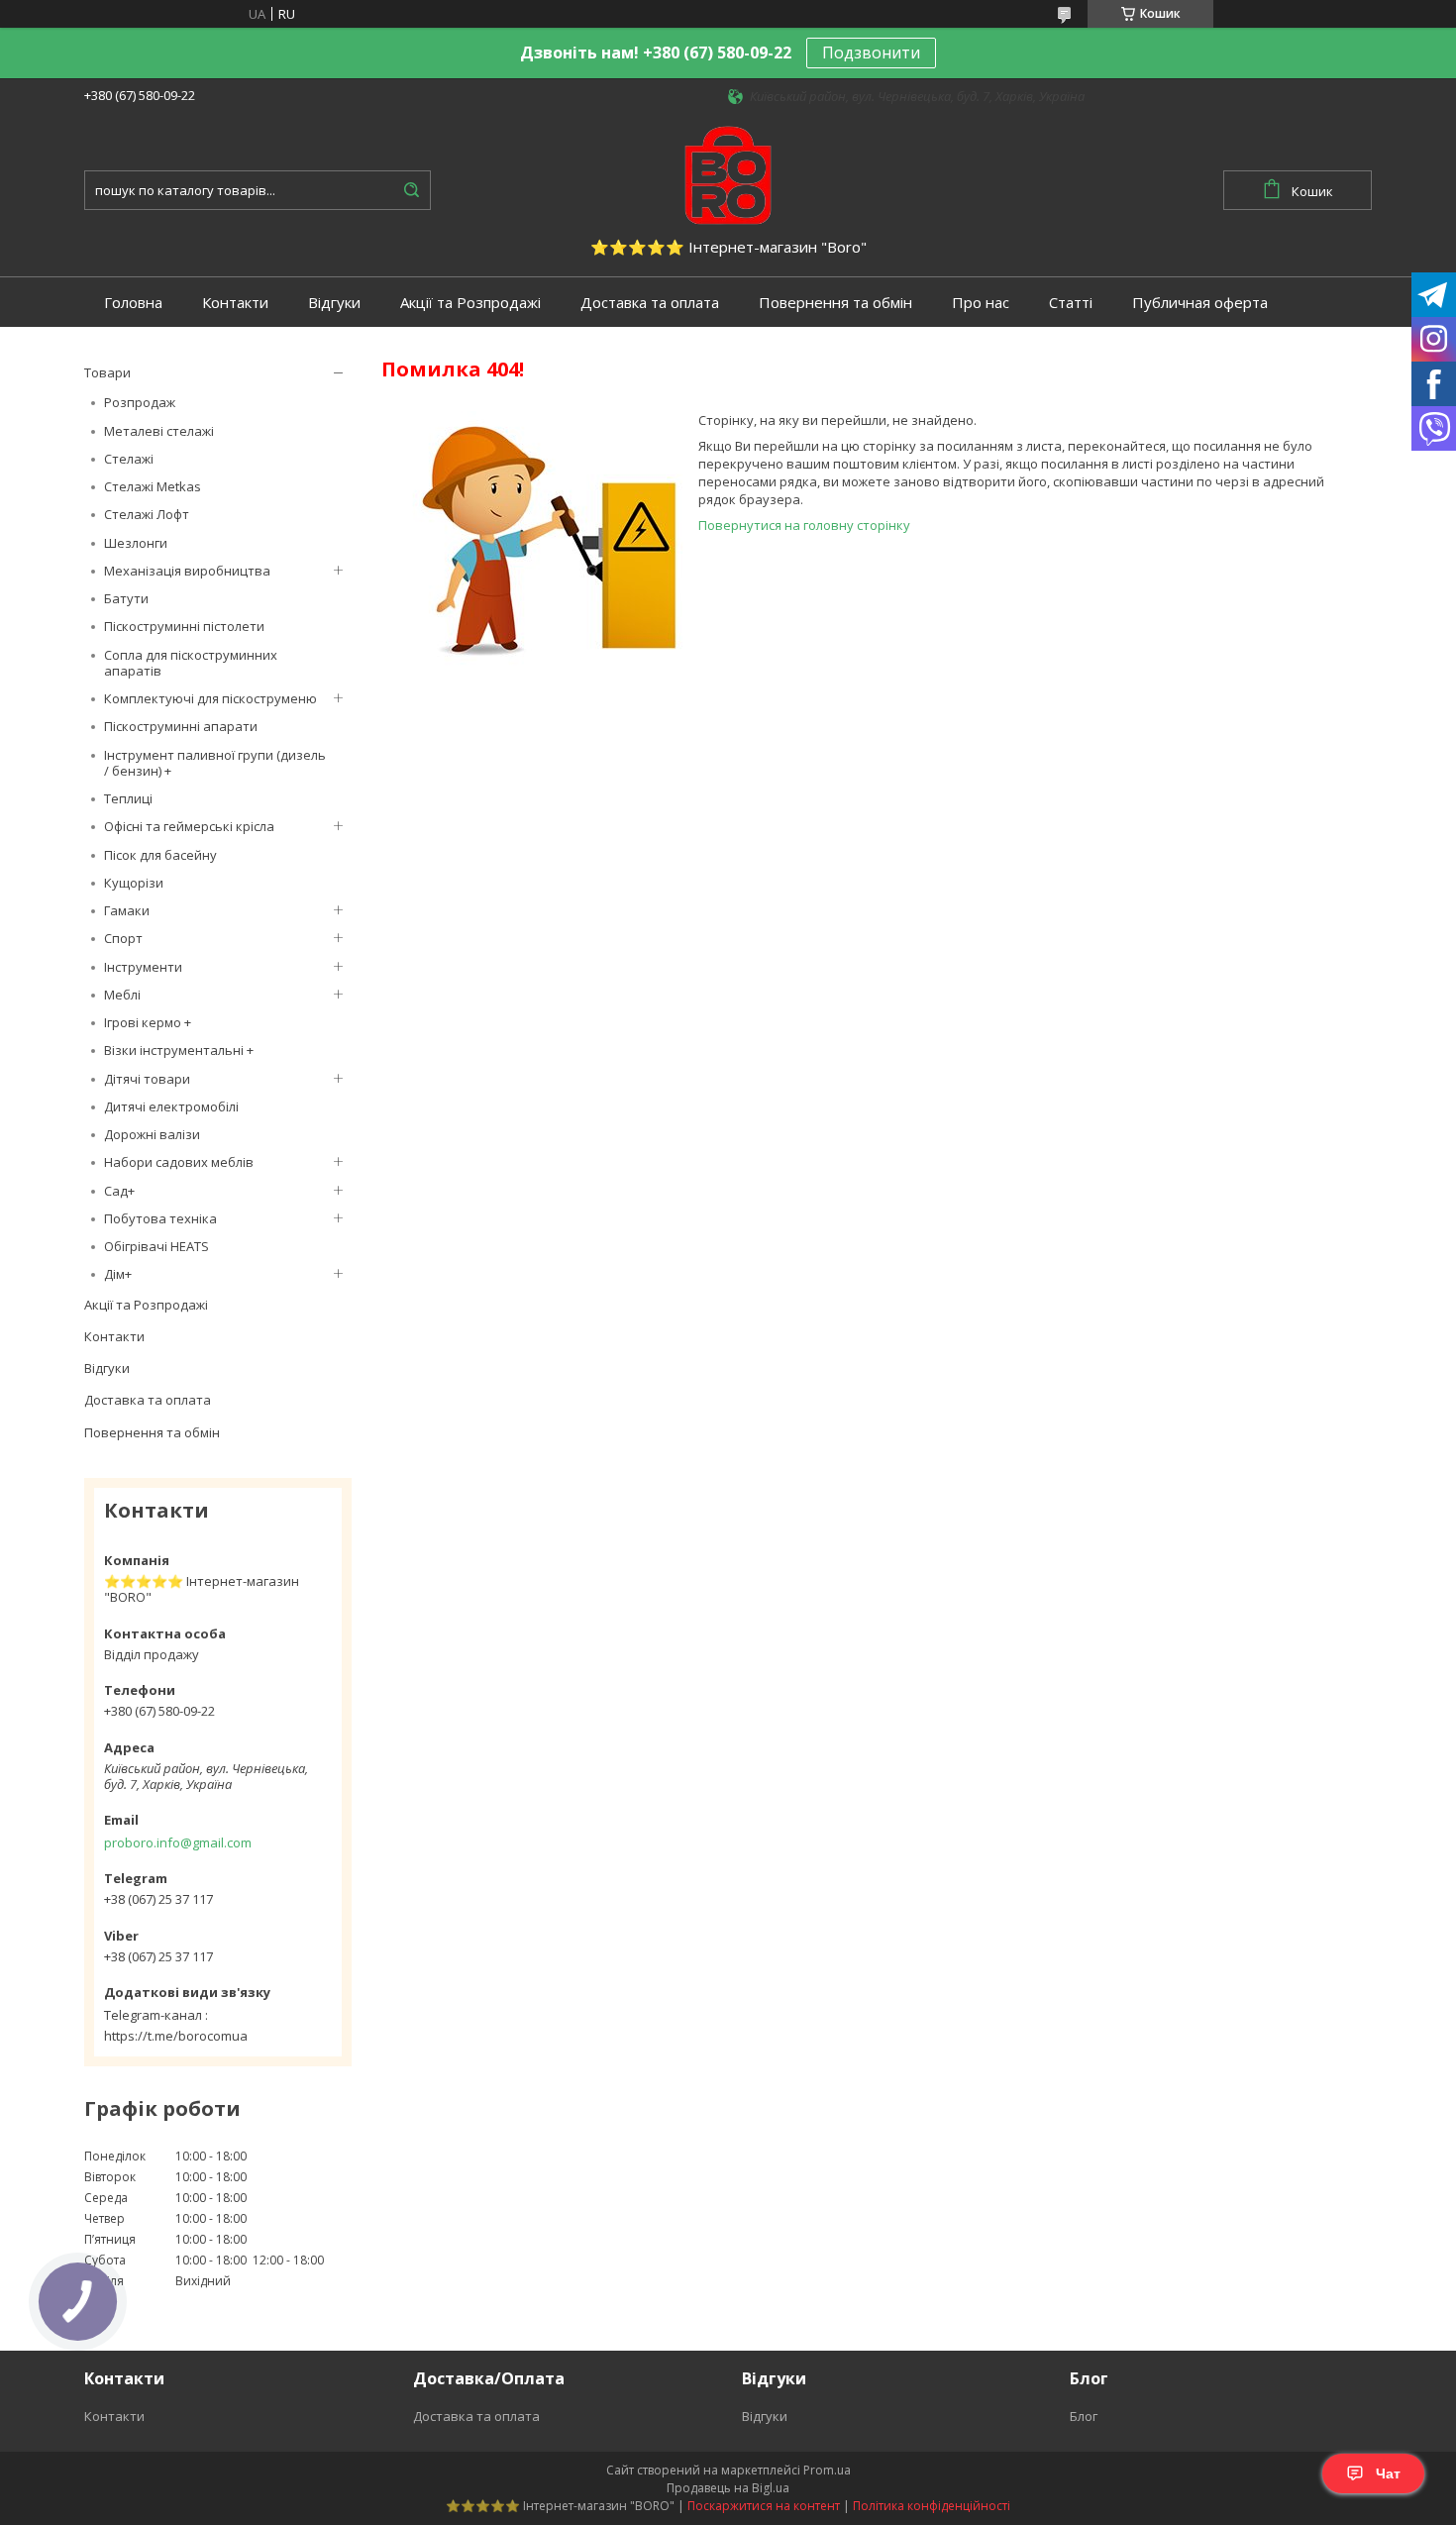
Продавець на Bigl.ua (728, 2488)
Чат (1388, 2473)
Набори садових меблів (179, 1162)
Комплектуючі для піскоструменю (210, 698)
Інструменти (143, 967)
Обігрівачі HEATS (156, 1246)
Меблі (122, 995)
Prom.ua (827, 2470)
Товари (107, 372)
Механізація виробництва (187, 571)
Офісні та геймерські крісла (189, 826)
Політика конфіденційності (932, 2506)
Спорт (123, 938)
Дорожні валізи (152, 1134)
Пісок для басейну (160, 855)
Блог (1084, 2416)
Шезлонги (136, 543)
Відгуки (334, 303)
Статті (1071, 303)
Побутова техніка (160, 1218)
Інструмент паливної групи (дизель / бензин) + (215, 763)
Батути (126, 598)
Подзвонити (871, 53)
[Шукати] (411, 190)
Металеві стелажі (159, 431)
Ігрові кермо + (148, 1022)
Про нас (981, 303)
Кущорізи (134, 883)
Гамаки (127, 910)
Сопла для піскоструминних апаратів (191, 663)
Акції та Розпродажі (470, 303)
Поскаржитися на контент (764, 2506)
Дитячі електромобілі (171, 1106)
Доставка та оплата (650, 303)
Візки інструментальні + (179, 1050)
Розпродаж (140, 402)
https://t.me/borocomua (176, 2036)
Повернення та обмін (835, 303)
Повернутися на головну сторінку (804, 525)
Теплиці (128, 798)
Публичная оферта (1200, 303)
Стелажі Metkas (153, 486)
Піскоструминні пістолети (184, 626)
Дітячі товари (147, 1079)
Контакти (235, 303)
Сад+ (119, 1191)
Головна (133, 303)
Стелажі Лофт (147, 514)
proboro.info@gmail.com (178, 1842)
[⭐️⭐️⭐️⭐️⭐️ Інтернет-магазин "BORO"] (728, 173)
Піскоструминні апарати (181, 726)
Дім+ (118, 1274)
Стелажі (129, 459)
